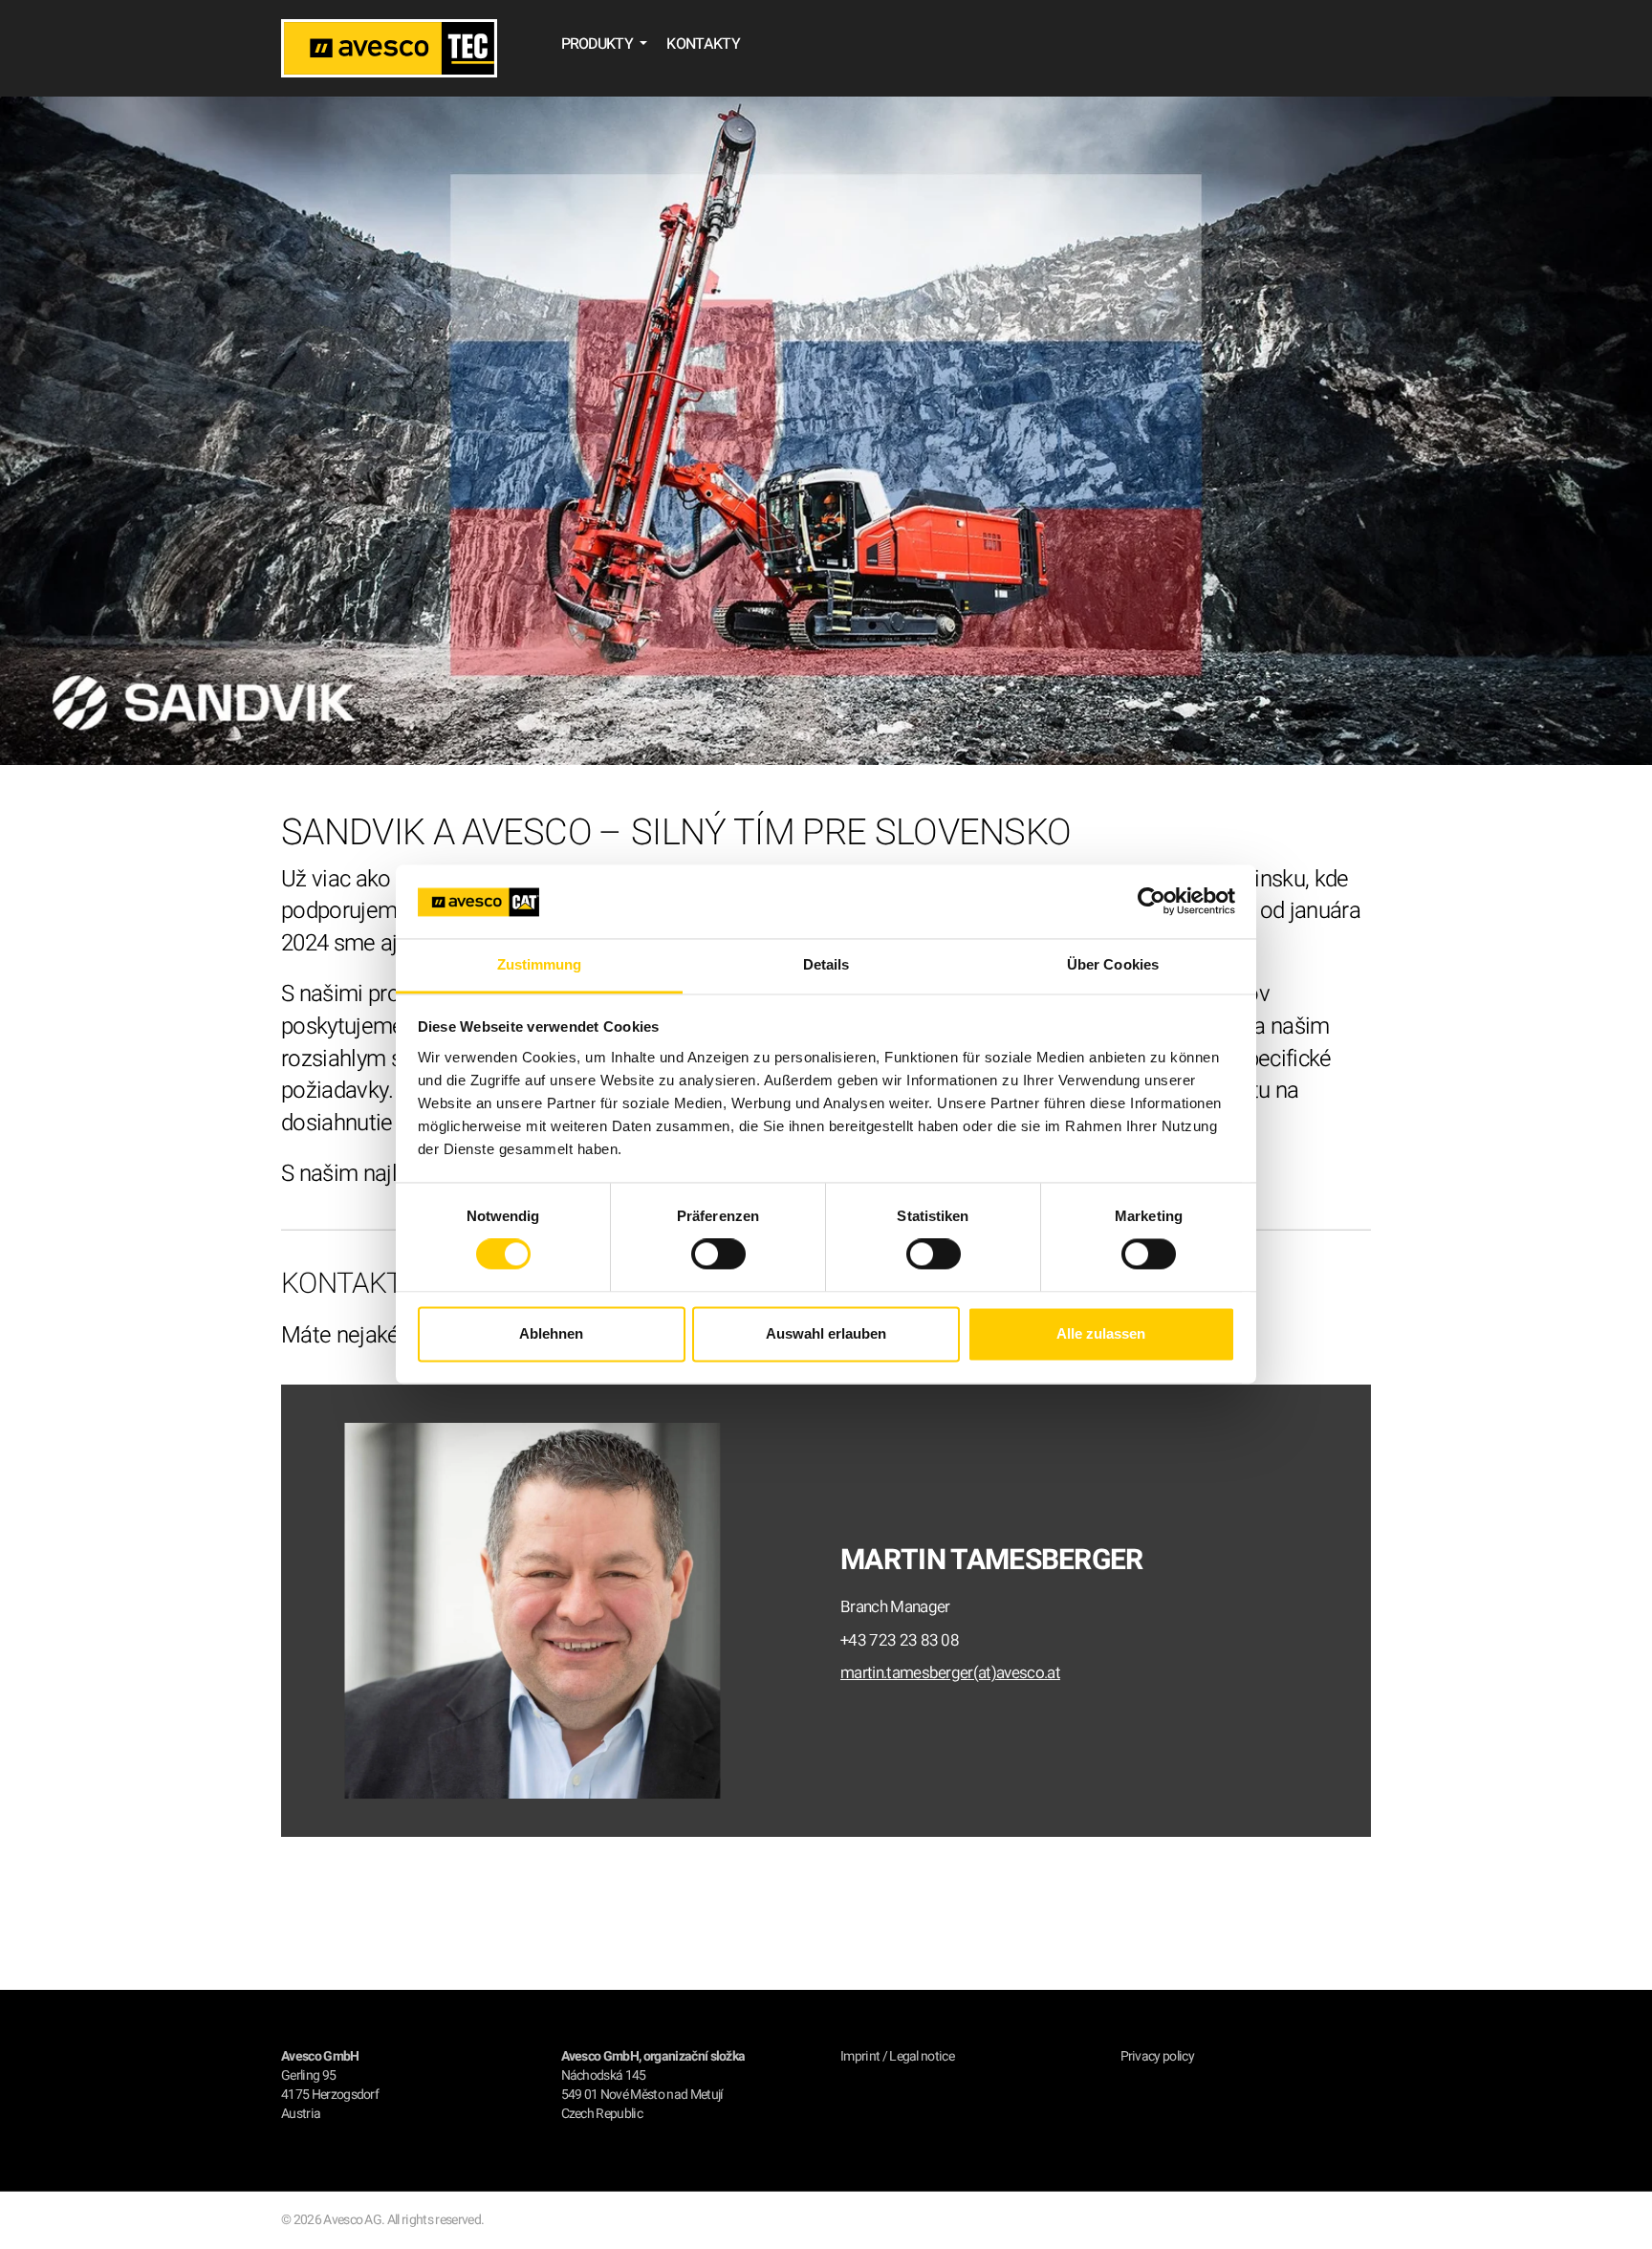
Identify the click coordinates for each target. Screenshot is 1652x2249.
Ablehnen (551, 1333)
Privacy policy (1157, 2056)
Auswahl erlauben (826, 1333)
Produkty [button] (599, 44)
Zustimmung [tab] (540, 964)
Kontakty (703, 44)
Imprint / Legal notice (897, 2056)
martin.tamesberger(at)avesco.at (950, 1673)
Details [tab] (826, 964)
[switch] (718, 1255)
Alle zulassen (1101, 1333)
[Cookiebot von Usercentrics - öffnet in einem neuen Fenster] (1152, 902)
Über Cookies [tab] (1113, 964)
